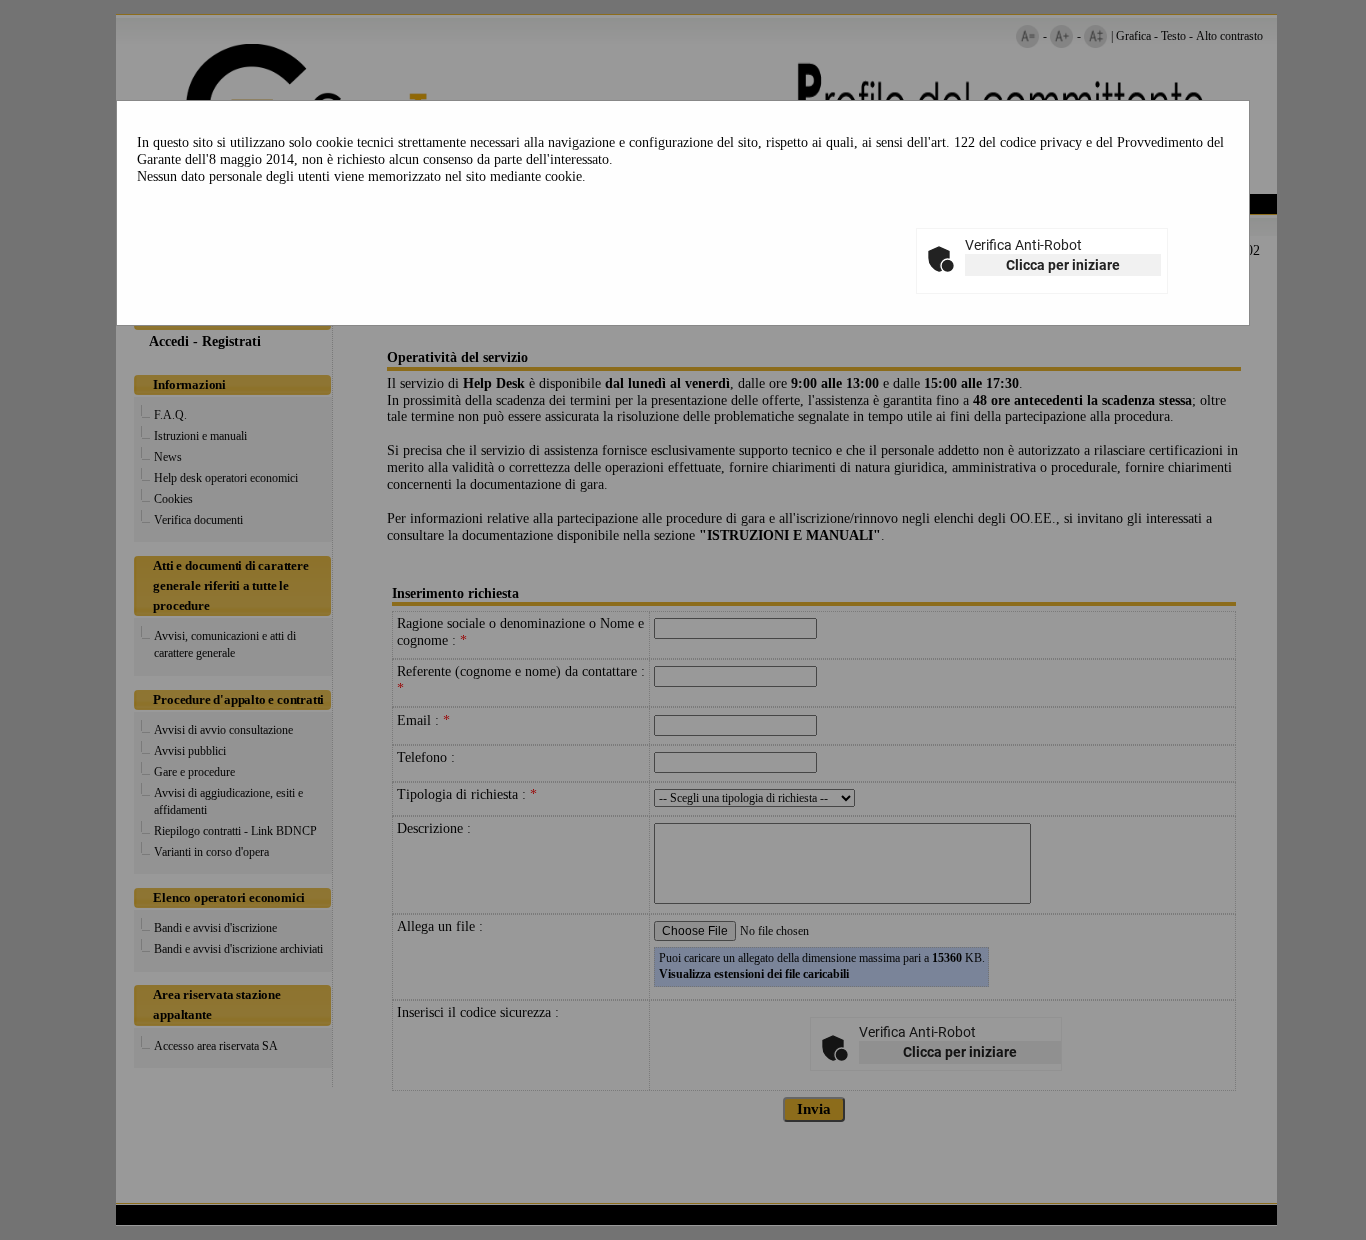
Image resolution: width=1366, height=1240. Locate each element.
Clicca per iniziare (1063, 265)
